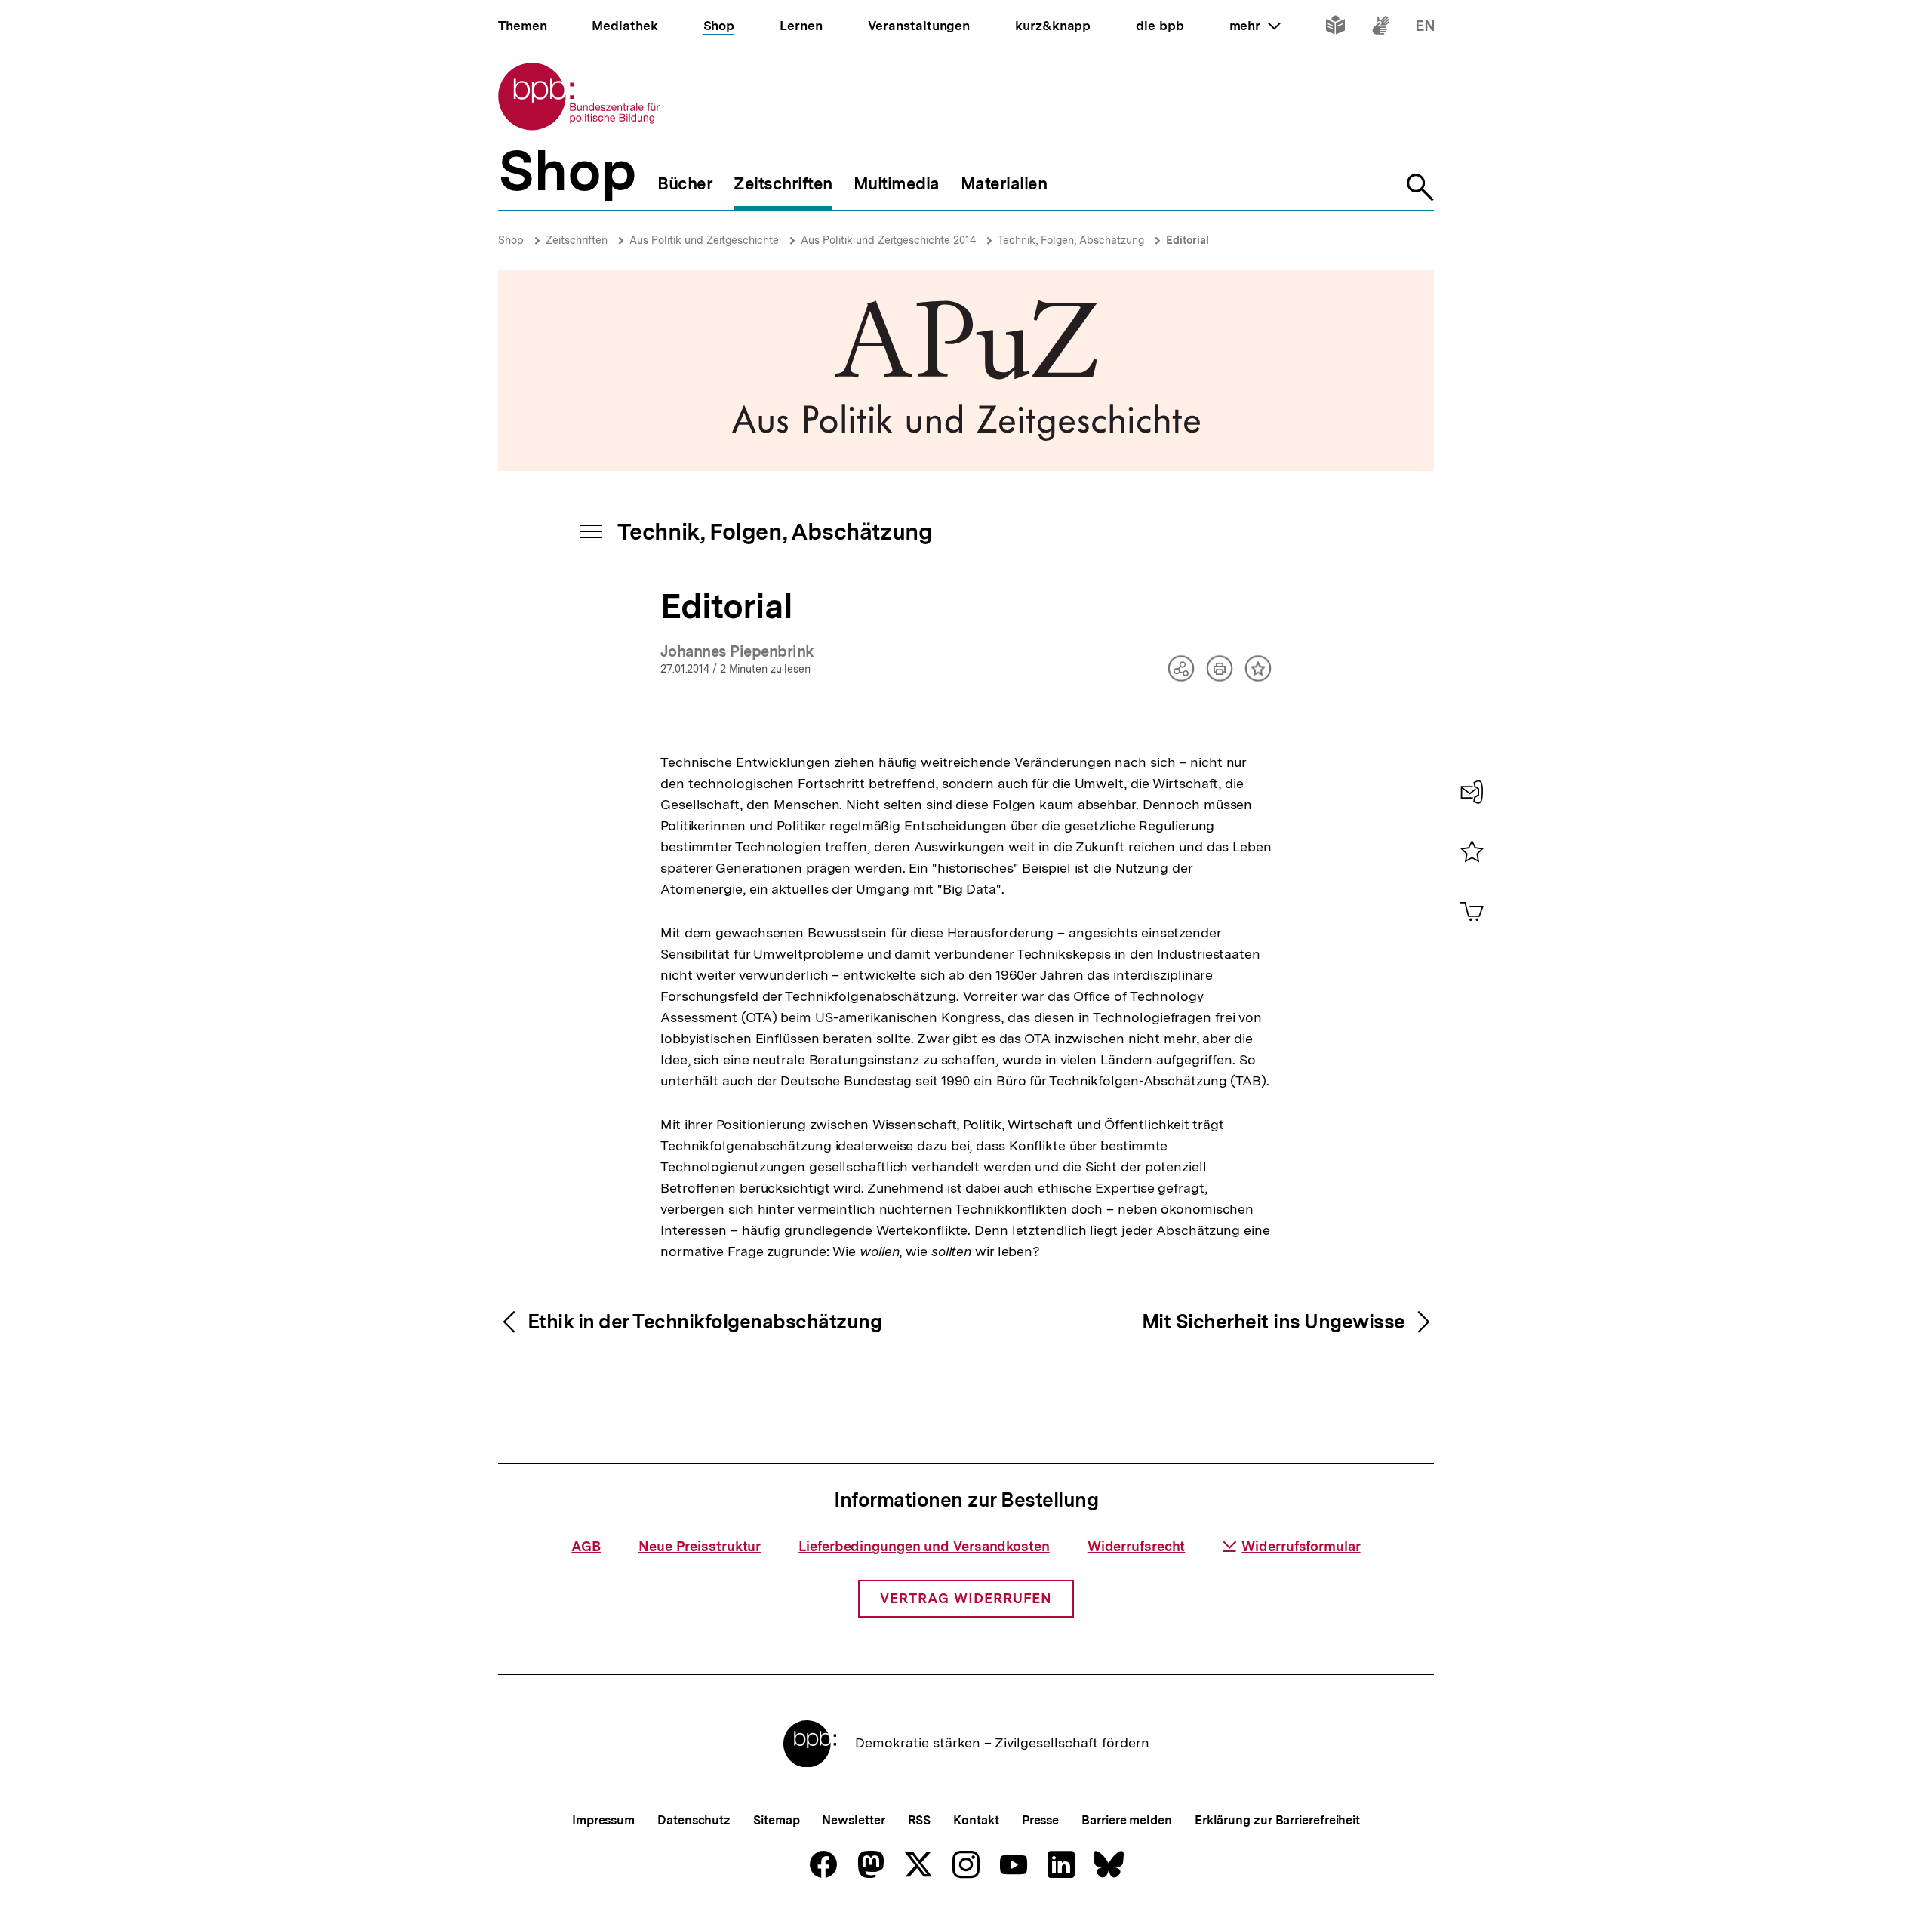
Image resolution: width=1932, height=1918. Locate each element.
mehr (1255, 26)
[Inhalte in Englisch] (1425, 28)
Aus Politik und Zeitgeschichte (704, 240)
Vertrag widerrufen (966, 1598)
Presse (1040, 1820)
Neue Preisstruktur (700, 1546)
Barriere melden (1127, 1820)
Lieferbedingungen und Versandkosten (924, 1546)
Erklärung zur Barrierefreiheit (1277, 1820)
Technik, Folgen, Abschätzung (1071, 240)
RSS (920, 1820)
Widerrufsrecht (1137, 1546)
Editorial (1188, 240)
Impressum (603, 1820)
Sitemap (776, 1820)
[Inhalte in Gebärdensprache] (1381, 28)
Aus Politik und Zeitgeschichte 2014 (888, 240)
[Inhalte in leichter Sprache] (1335, 28)
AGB (586, 1546)
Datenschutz (694, 1820)
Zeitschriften (577, 240)
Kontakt (976, 1820)
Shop (511, 240)
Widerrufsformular (1301, 1546)
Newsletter (853, 1820)
